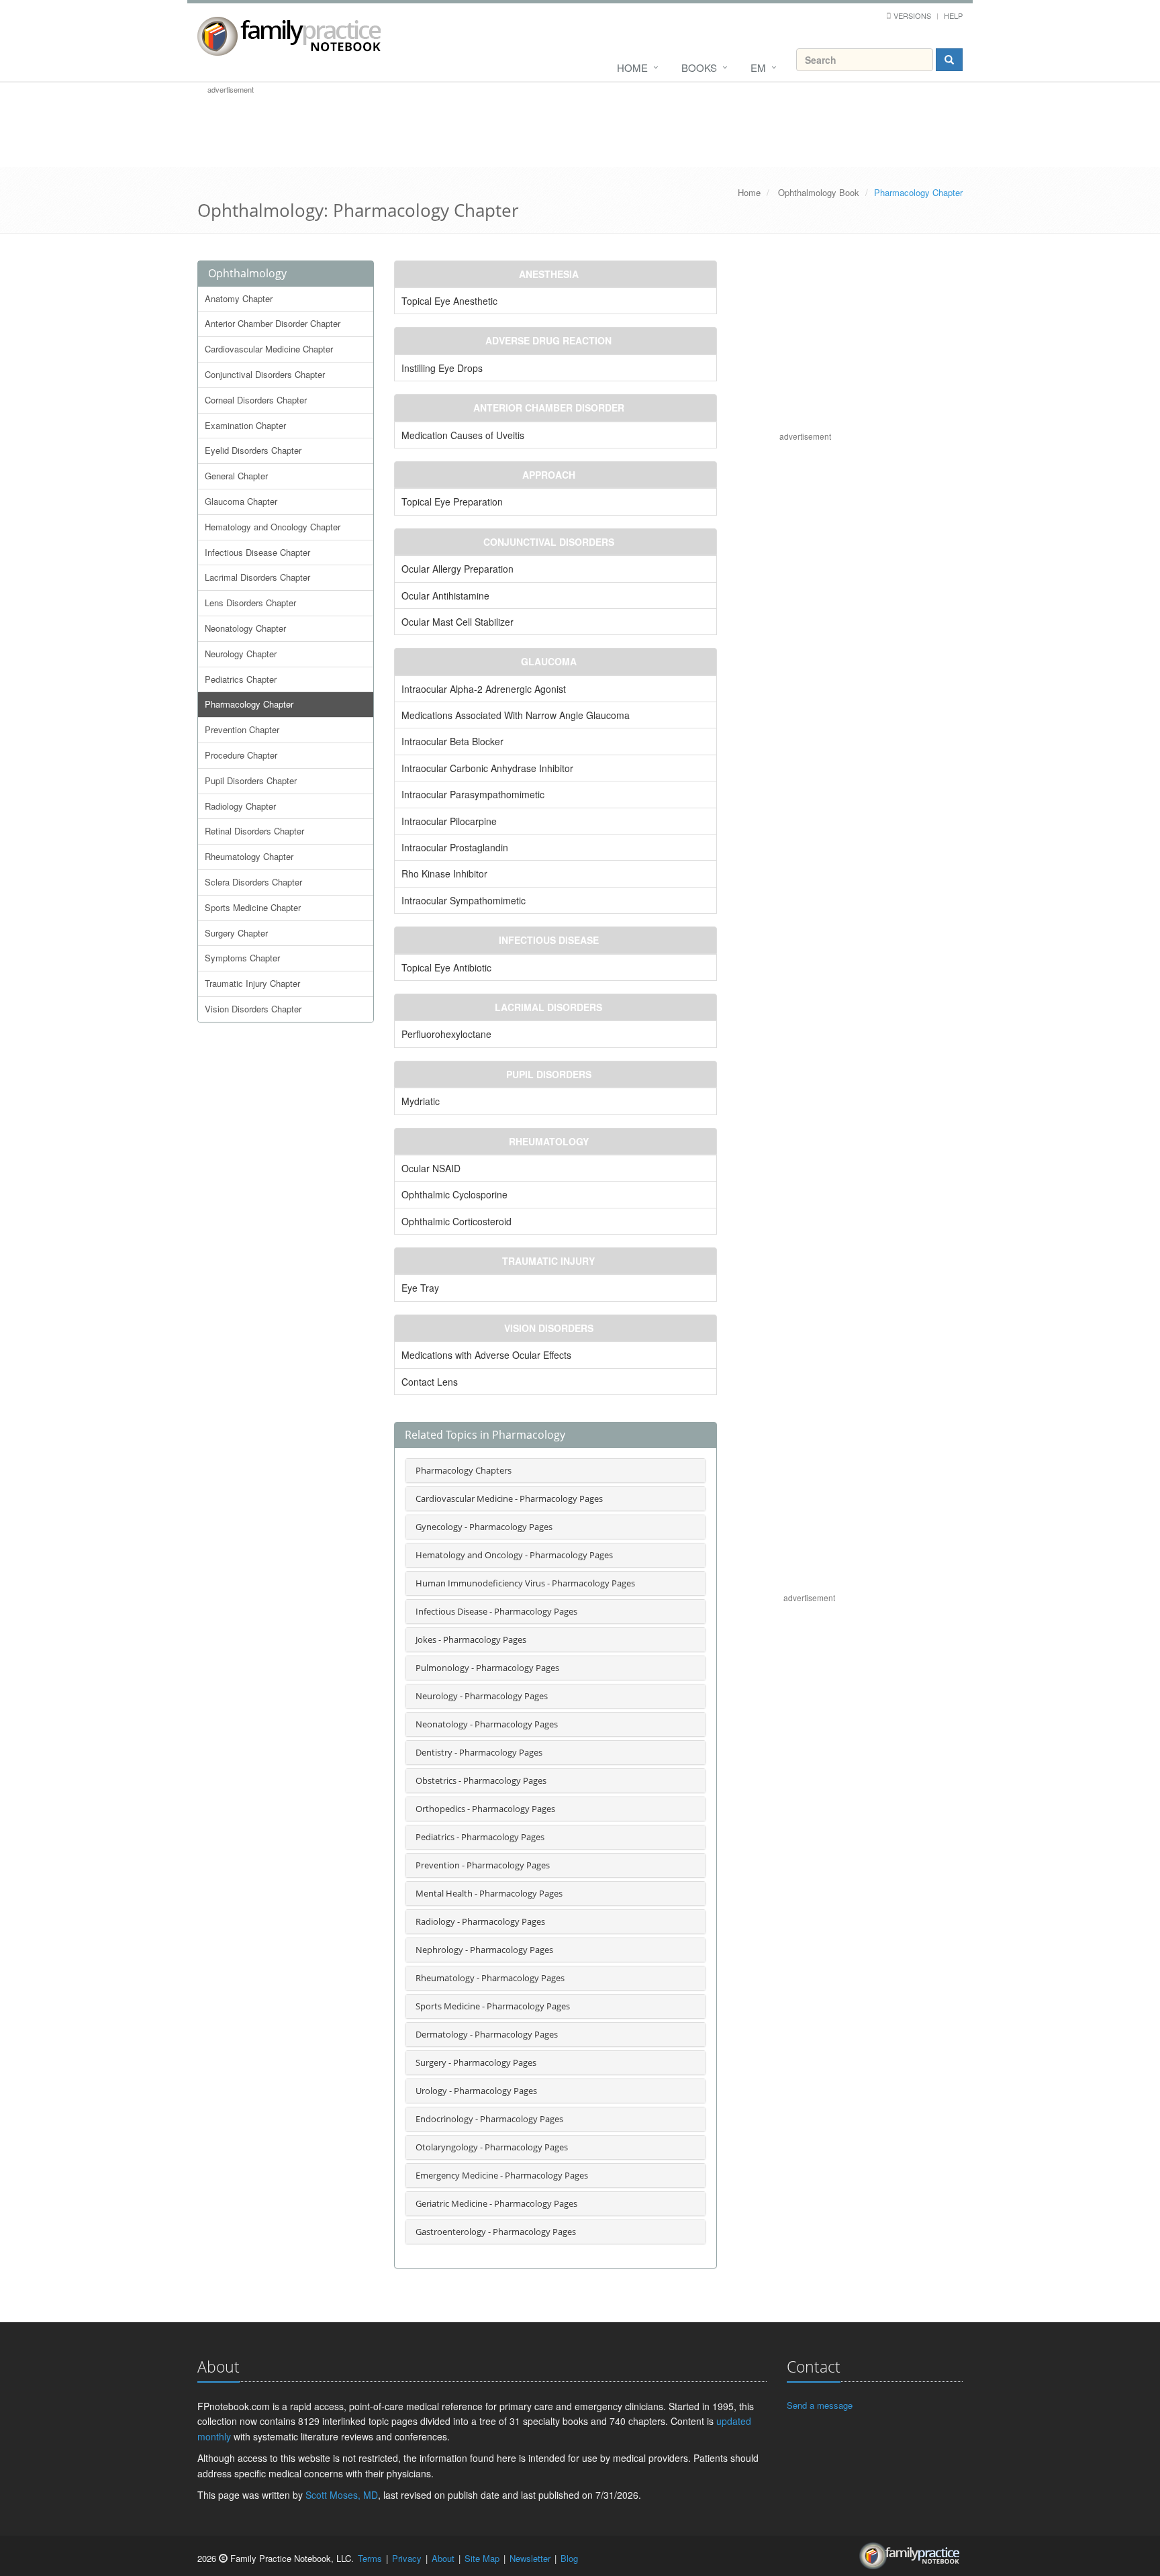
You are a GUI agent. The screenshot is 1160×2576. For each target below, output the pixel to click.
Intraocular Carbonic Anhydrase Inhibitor (487, 768)
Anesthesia (549, 274)
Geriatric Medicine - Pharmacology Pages (496, 2203)
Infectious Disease (549, 940)
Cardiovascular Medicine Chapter (269, 349)
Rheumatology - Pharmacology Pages (490, 1978)
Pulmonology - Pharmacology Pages (487, 1668)
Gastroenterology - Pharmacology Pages (496, 2232)
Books (699, 67)
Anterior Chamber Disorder (549, 408)
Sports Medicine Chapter (253, 907)
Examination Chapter (245, 425)
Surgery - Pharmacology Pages (476, 2062)
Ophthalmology (247, 273)
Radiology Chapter (240, 806)
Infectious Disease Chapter (257, 552)
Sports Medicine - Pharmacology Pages (493, 2006)
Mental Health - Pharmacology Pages (489, 1893)
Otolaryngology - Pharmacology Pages (492, 2147)
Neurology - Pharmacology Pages (482, 1696)
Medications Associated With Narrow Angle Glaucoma (516, 715)
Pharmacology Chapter (249, 704)
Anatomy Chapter (239, 298)
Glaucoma (549, 661)
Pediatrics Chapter (241, 679)
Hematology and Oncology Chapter (273, 527)
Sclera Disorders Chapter (253, 882)
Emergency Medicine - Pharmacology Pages (502, 2175)
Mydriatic (421, 1101)
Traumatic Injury (548, 1261)
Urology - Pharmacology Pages (476, 2091)
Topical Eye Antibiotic (446, 967)
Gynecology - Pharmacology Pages (484, 1527)
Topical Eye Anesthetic (449, 301)
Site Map (482, 2558)
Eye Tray (420, 1288)
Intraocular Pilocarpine (449, 821)
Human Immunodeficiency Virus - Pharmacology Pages (525, 1583)
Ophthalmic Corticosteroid (456, 1221)
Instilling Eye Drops (442, 368)
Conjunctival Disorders (549, 542)
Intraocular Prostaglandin (455, 847)
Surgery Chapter (236, 933)
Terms (370, 2558)
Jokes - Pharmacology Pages (471, 1639)
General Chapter (236, 476)
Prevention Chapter (242, 729)
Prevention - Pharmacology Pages (483, 1865)
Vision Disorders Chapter (253, 1009)
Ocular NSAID (431, 1168)
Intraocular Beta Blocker (452, 741)
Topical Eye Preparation (452, 502)
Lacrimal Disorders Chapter (257, 577)
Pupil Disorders (549, 1074)
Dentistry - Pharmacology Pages (479, 1752)
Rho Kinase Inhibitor (444, 873)
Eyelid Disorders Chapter (253, 450)
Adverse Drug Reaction (548, 340)
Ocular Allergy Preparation (457, 569)
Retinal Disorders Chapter (254, 831)
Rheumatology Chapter (249, 856)
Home (632, 67)
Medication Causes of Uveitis (463, 435)
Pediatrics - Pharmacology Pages (480, 1837)
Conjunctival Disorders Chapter (265, 374)
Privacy (407, 2558)
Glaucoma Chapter (241, 501)
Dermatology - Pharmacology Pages (487, 2034)
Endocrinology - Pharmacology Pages (489, 2119)
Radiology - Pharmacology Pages (480, 1921)
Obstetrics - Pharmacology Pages (481, 1780)
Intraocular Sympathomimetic (464, 900)
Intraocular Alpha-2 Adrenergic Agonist (484, 689)
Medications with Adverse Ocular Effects (486, 1355)
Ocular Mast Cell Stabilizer (457, 622)
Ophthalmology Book (819, 192)
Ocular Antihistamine (445, 595)
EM (758, 67)
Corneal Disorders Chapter (256, 400)
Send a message (820, 2405)
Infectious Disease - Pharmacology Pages (496, 1611)
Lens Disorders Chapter (250, 603)
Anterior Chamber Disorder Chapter (273, 323)
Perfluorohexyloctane (446, 1034)
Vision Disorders (549, 1328)
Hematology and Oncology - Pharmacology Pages (514, 1555)
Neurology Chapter (241, 654)
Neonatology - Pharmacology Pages (487, 1724)
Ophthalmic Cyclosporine (454, 1194)
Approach (549, 475)
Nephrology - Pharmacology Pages (484, 1950)
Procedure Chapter (241, 755)
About (443, 2558)
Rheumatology (549, 1141)
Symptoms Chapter (242, 958)
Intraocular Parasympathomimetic (473, 794)
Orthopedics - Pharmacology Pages (485, 1809)
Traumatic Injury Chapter (252, 983)
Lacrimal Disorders (548, 1007)
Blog (569, 2558)
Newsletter (530, 2558)
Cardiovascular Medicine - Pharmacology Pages (509, 1498)
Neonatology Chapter (245, 628)
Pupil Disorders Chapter (251, 780)
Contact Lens (430, 1382)
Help (953, 15)
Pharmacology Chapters (464, 1470)
